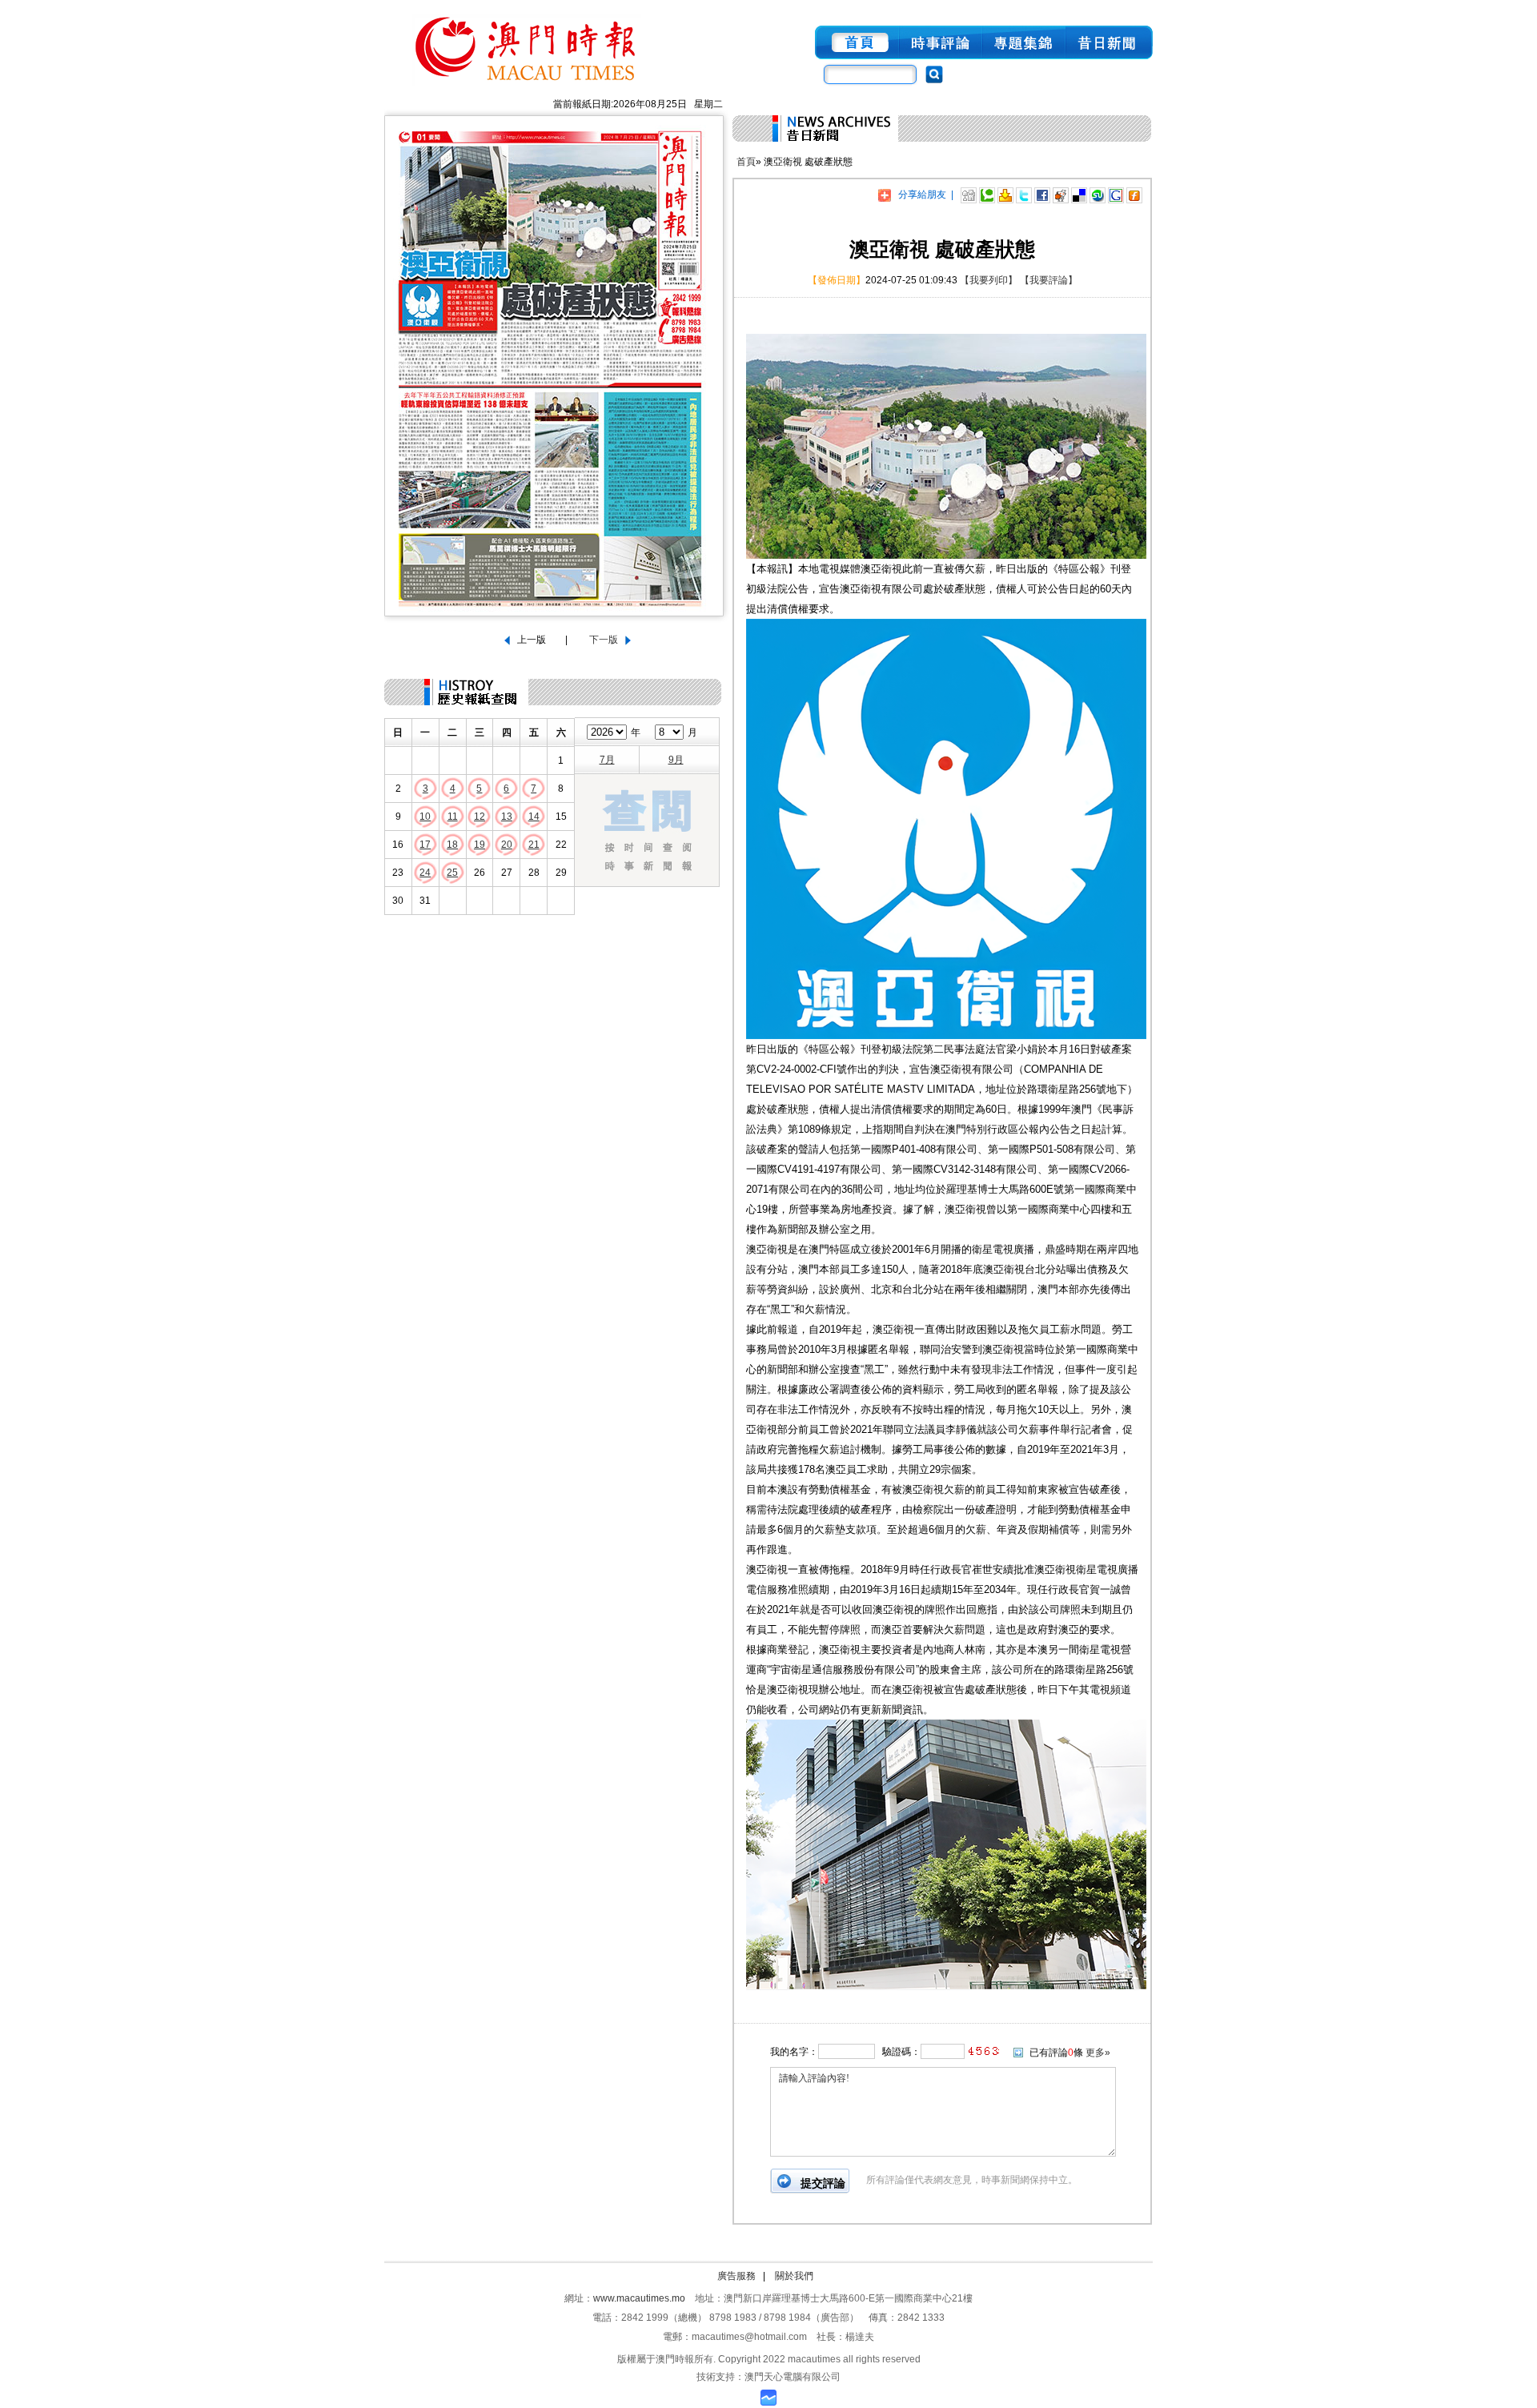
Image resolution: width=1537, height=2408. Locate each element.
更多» (1098, 2053)
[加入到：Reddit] (1061, 195)
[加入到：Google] (1116, 195)
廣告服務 (736, 2276)
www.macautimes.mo (639, 2298)
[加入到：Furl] (1134, 195)
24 (425, 873)
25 (452, 873)
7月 (607, 760)
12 (480, 817)
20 (507, 845)
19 (480, 845)
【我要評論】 (1049, 280)
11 (453, 817)
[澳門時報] (527, 86)
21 (534, 845)
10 (425, 817)
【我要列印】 (989, 280)
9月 (676, 760)
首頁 (746, 162)
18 (452, 845)
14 (534, 817)
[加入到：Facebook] (1042, 195)
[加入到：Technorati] (987, 195)
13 (507, 817)
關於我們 (794, 2276)
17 (425, 845)
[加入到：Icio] (1079, 195)
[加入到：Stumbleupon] (1098, 195)
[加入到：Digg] (969, 195)
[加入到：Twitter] (1024, 195)
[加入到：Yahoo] (1005, 195)
